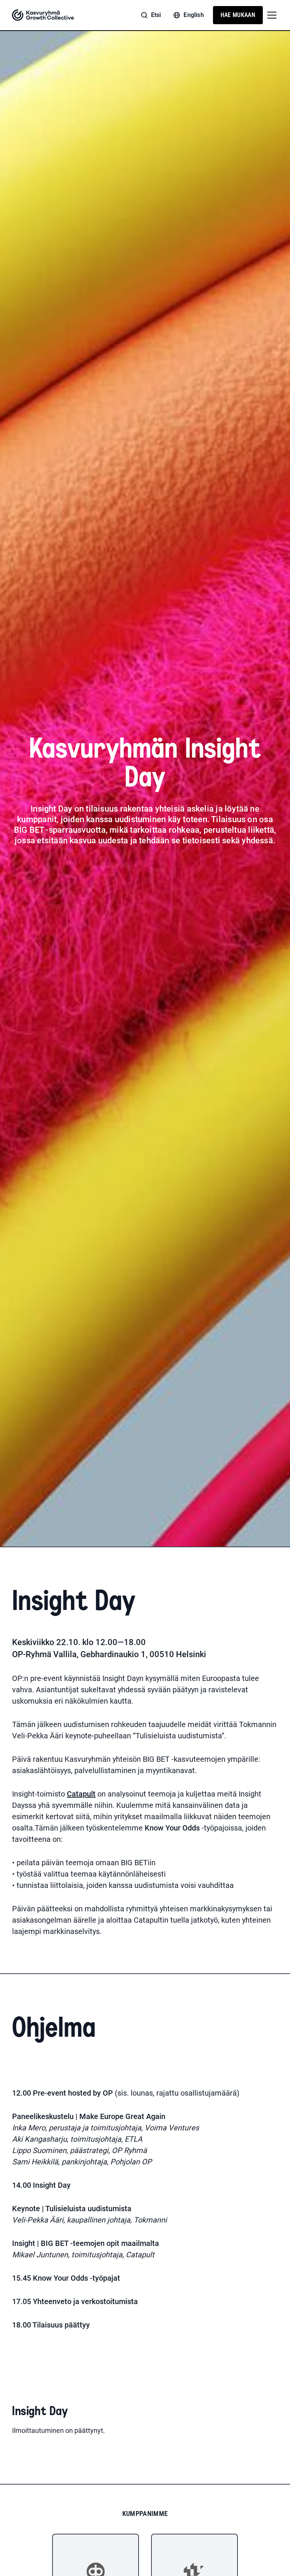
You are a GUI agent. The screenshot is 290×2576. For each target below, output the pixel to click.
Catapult (81, 1794)
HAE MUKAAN (238, 15)
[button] (270, 15)
